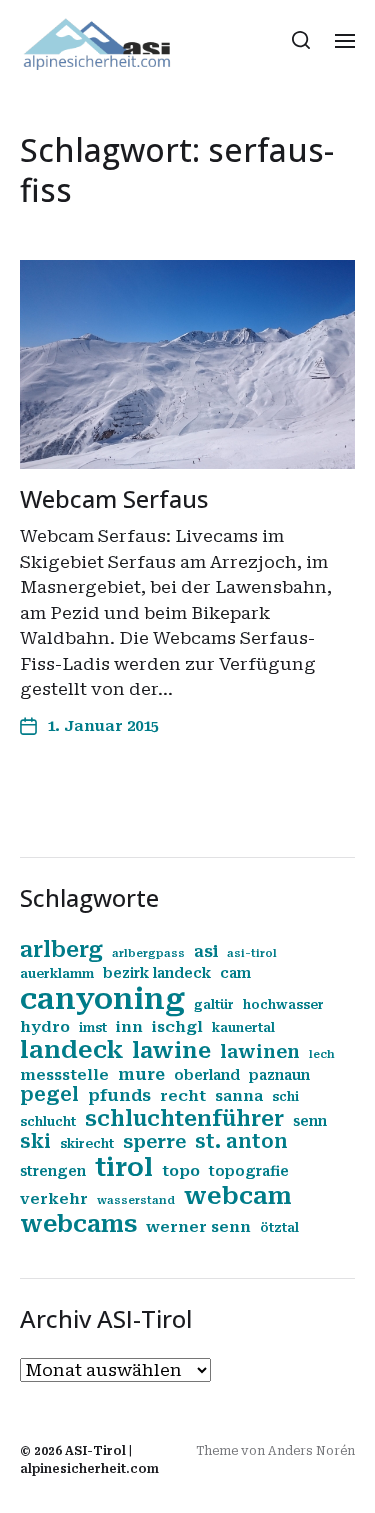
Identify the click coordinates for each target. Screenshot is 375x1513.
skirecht (87, 1144)
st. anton (241, 1142)
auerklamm (57, 974)
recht (183, 1096)
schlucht (48, 1122)
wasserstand (136, 1200)
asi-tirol (252, 953)
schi (285, 1097)
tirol (124, 1167)
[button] (301, 40)
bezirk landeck (157, 973)
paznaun (279, 1075)
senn (310, 1121)
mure (141, 1074)
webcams (78, 1224)
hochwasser (283, 1005)
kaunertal (243, 1028)
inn (129, 1027)
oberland (207, 1075)
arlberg (61, 949)
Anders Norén (311, 1451)
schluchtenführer (184, 1118)
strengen (53, 1171)
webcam (238, 1196)
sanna (239, 1096)
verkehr (54, 1199)
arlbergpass (148, 953)
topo (181, 1171)
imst (93, 1028)
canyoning (102, 999)
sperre (154, 1141)
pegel (49, 1095)
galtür (214, 1005)
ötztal (279, 1228)
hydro (45, 1027)
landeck (71, 1050)
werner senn (198, 1227)
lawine (171, 1050)
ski (35, 1142)
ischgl (177, 1027)
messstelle (64, 1075)
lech (322, 1054)
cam (235, 973)
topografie (249, 1171)
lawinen (260, 1051)
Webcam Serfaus (114, 498)
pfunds (119, 1095)
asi (206, 951)
